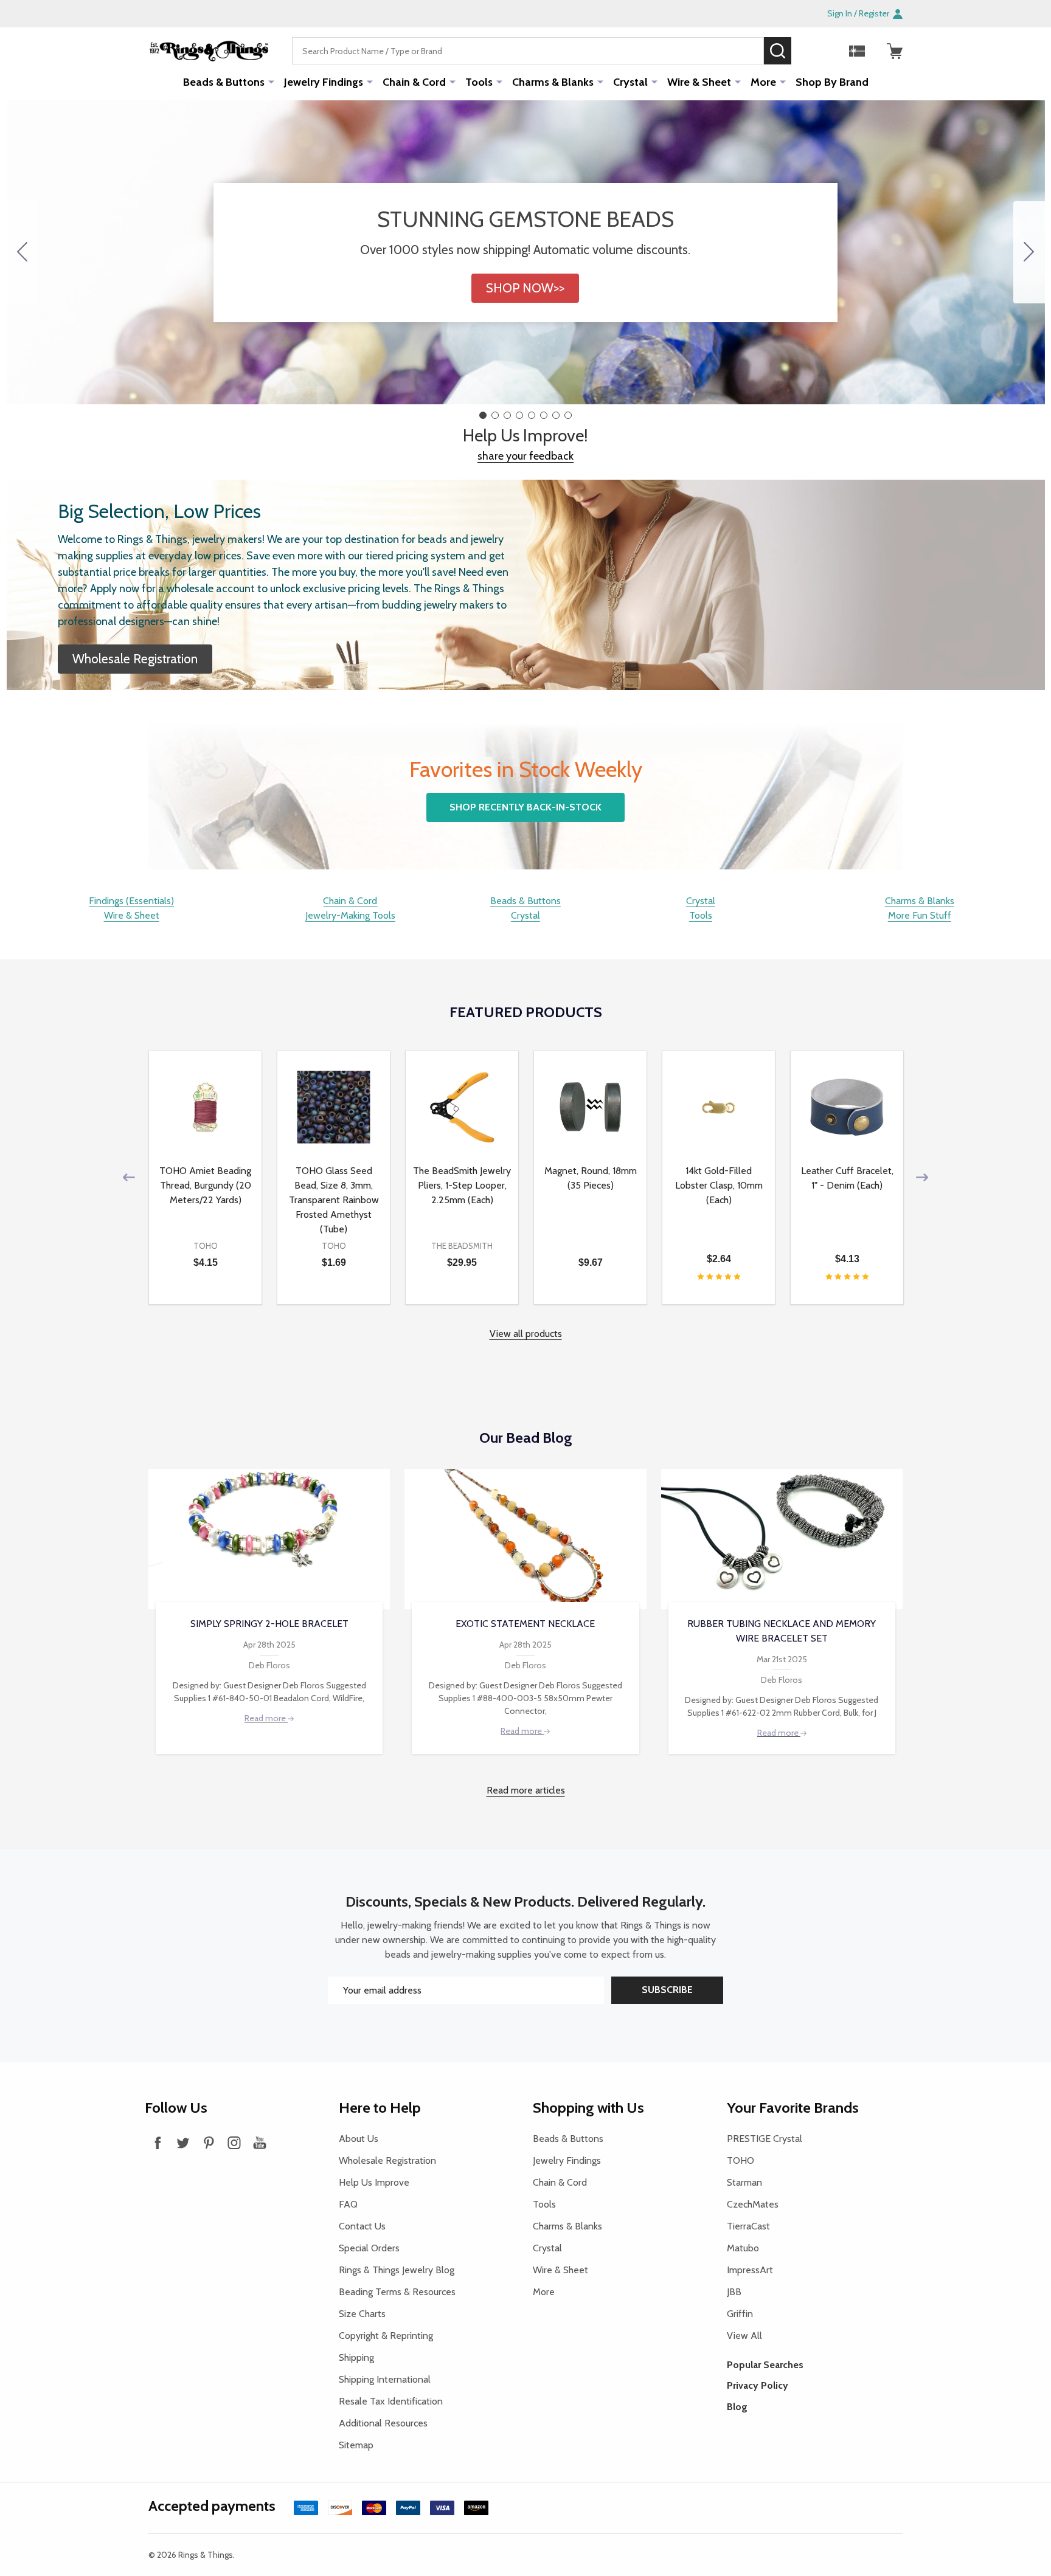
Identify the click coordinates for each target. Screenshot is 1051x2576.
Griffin (740, 2314)
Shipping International (385, 2379)
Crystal (630, 82)
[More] (271, 81)
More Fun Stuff (920, 915)
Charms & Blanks (553, 82)
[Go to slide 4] (519, 415)
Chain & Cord (414, 82)
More (763, 82)
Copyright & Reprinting (386, 2336)
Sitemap (356, 2445)
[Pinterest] (209, 2143)
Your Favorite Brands (793, 2108)
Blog (737, 2407)
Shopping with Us (588, 2108)
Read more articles (526, 1790)
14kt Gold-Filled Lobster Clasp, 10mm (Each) (719, 1185)
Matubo (743, 2248)
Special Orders (369, 2248)
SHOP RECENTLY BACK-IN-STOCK (525, 807)
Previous (129, 1177)
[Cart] (895, 51)
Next (922, 1177)
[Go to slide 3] (507, 415)
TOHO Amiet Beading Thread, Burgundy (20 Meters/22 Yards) (205, 1185)
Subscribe (667, 1990)
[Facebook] (158, 2143)
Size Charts (362, 2314)
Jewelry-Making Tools (350, 915)
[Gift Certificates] (857, 51)
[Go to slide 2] (1029, 252)
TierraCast (748, 2226)
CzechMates (753, 2204)
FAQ (348, 2204)
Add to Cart (227, 1299)
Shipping (356, 2357)
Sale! (810, 50)
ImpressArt (750, 2270)
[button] (525, 288)
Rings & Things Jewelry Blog (397, 2270)
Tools (479, 82)
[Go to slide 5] (532, 415)
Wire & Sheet (699, 82)
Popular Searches (765, 2365)
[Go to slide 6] (544, 415)
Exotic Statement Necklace (525, 1624)
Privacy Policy (758, 2385)
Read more (266, 1718)
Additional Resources (383, 2423)
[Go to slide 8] (23, 252)
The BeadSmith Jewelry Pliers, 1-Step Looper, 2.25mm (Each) (462, 1185)
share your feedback (525, 456)
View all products (526, 1334)
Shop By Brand (832, 82)
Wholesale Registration (387, 2160)
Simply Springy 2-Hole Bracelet (269, 1624)
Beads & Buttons (224, 82)
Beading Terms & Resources (397, 2292)
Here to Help (380, 2108)
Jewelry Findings (324, 82)
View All (744, 2336)
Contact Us (362, 2226)
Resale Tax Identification (391, 2401)
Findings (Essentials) (131, 901)
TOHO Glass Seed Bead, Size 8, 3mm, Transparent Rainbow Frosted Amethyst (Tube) (334, 1200)
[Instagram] (234, 2143)
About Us (359, 2139)
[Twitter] (183, 2143)
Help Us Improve (374, 2182)
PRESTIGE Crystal (765, 2139)
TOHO (741, 2160)
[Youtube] (260, 2143)
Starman (744, 2182)
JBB (734, 2292)
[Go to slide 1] (483, 415)
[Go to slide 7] (556, 415)
